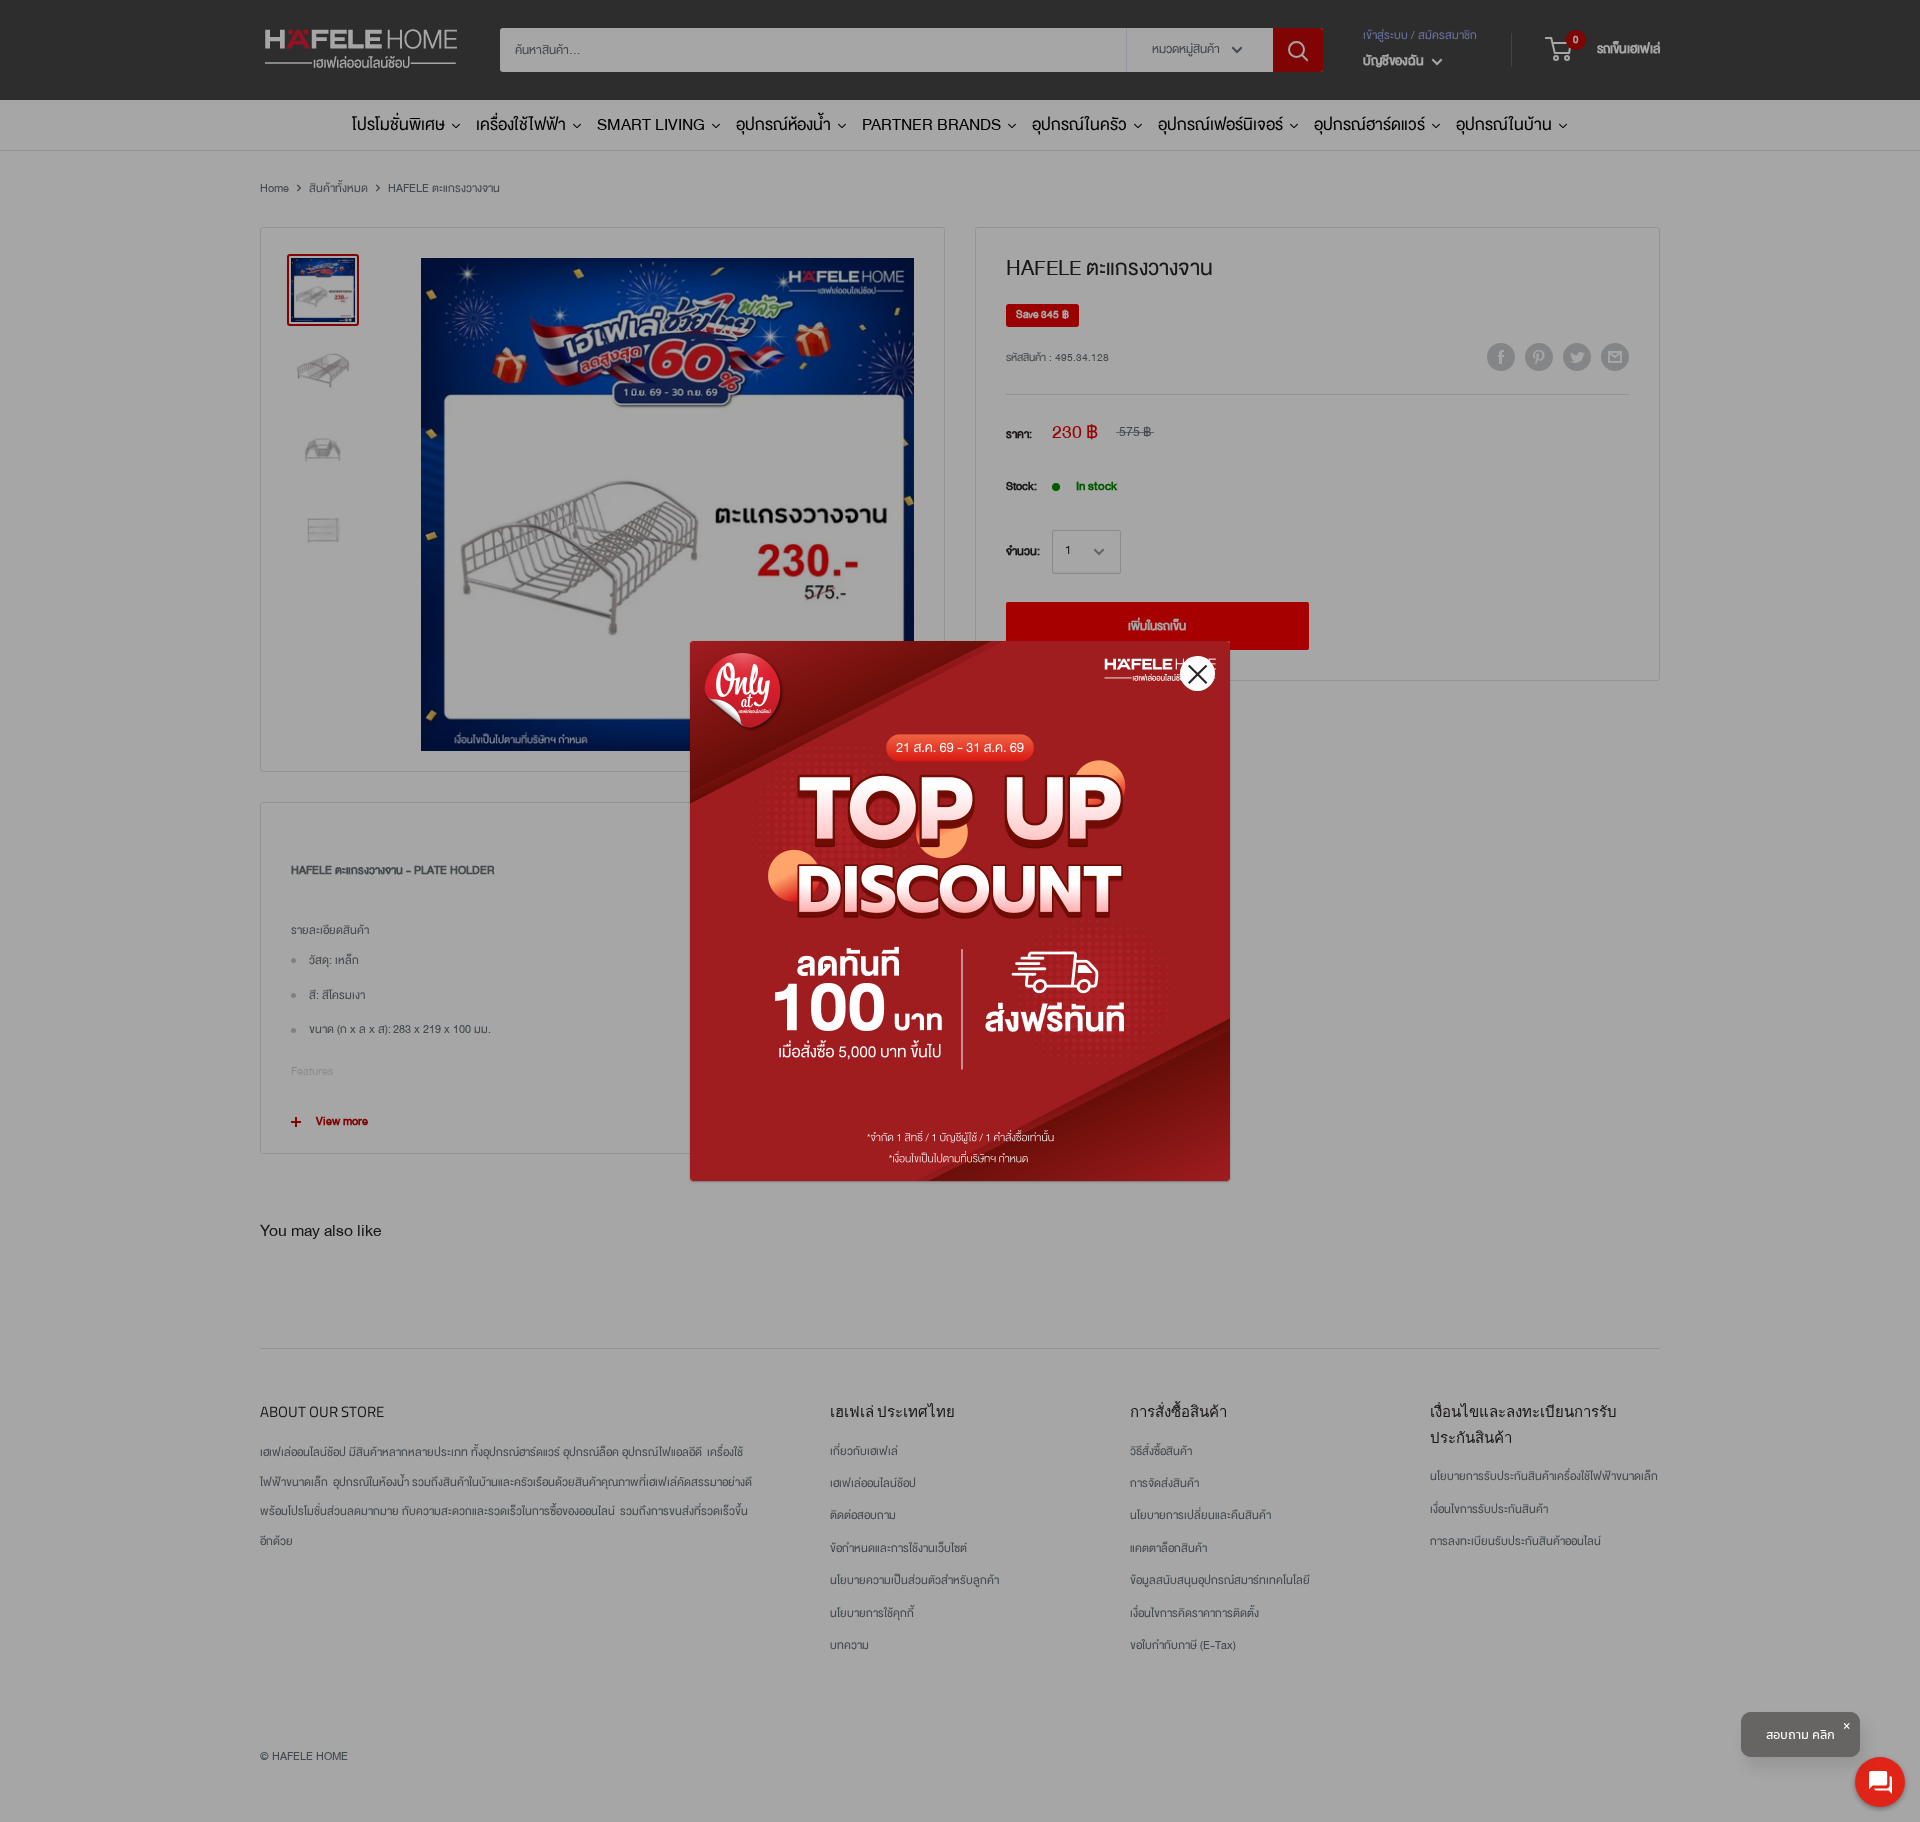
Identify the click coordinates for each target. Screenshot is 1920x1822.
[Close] (1197, 673)
